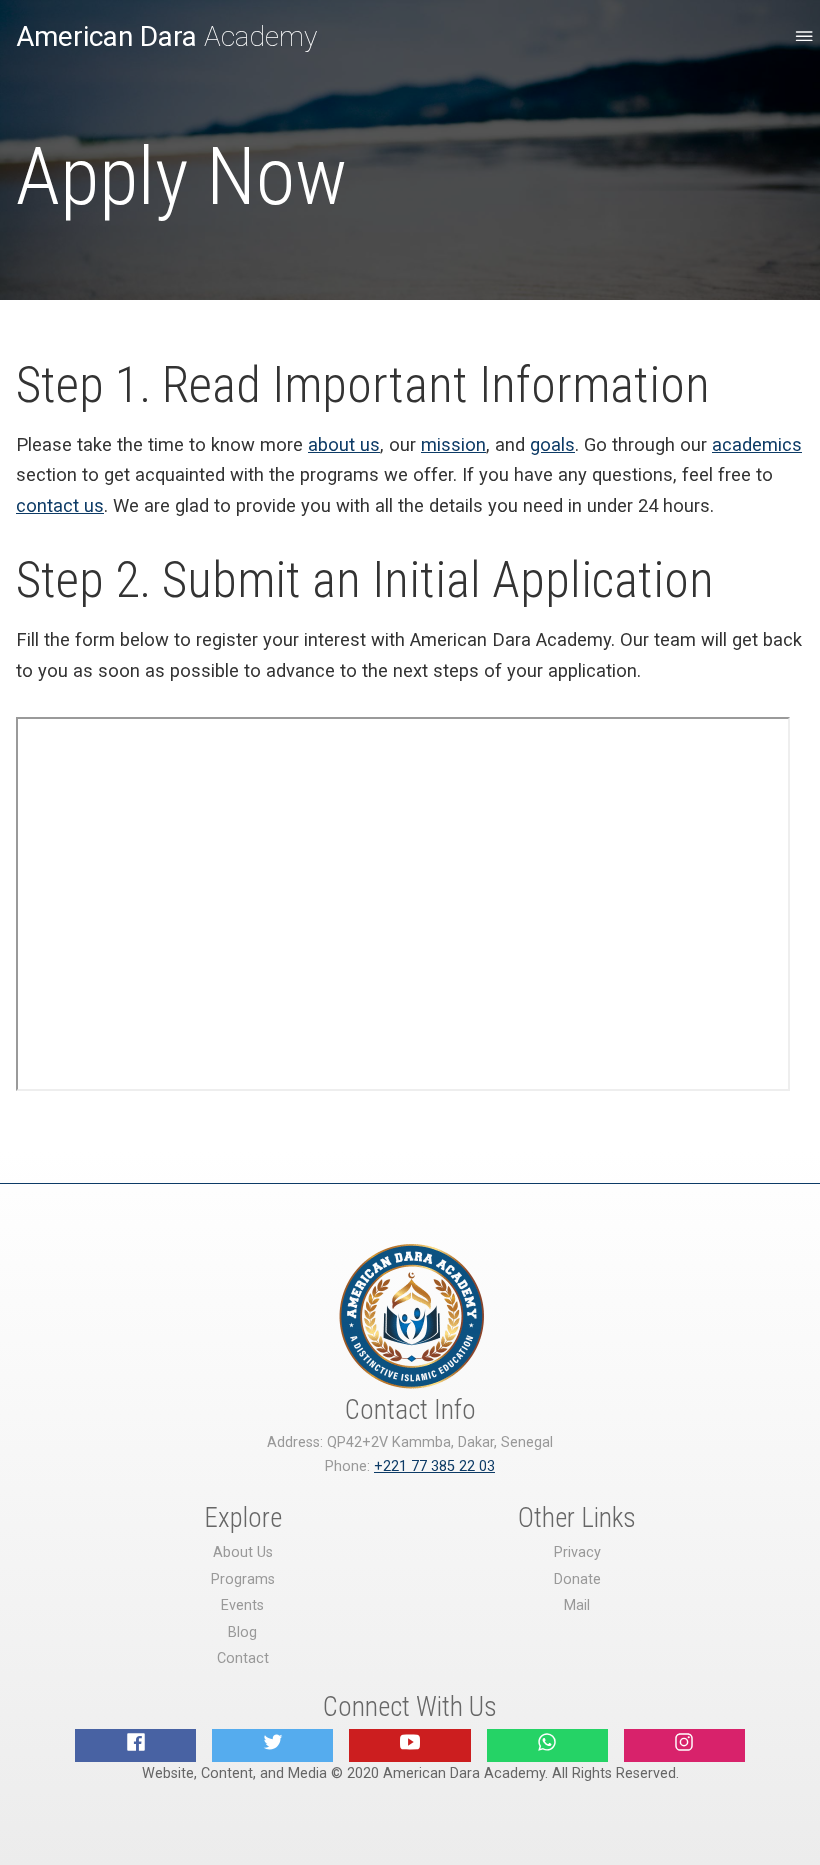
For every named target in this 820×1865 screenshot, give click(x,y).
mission (453, 444)
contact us (60, 505)
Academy (166, 36)
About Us (243, 1552)
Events (242, 1605)
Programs (243, 1579)
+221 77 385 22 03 (434, 1466)
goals (552, 444)
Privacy (577, 1552)
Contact (243, 1658)
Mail (577, 1605)
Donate (577, 1579)
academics (757, 444)
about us (344, 444)
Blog (242, 1632)
